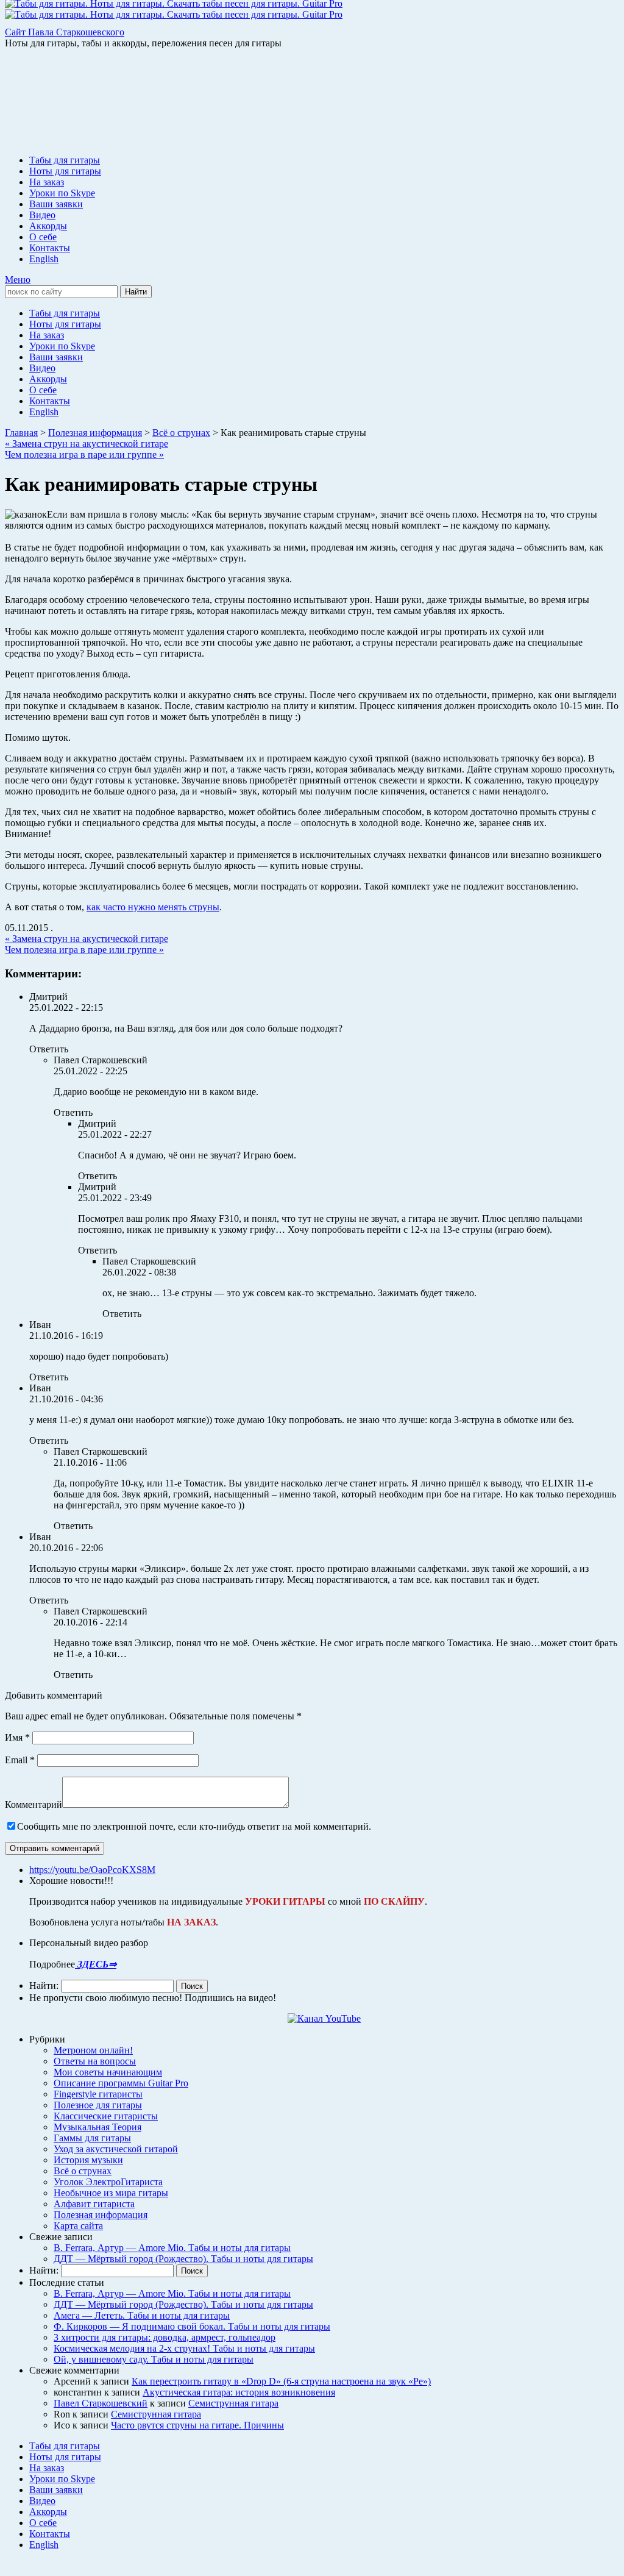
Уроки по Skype (62, 193)
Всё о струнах (83, 2171)
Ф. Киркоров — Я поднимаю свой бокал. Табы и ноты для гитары (192, 2326)
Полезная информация (101, 2215)
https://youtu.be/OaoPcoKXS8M (92, 1870)
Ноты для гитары (65, 171)
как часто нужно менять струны (153, 907)
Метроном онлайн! (93, 2050)
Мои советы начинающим (108, 2072)
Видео (42, 215)
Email (20, 1760)
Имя (17, 1737)
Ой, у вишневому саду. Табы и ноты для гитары (154, 2359)
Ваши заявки (56, 204)
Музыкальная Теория (97, 2127)
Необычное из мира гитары (111, 2193)
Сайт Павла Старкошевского (65, 32)
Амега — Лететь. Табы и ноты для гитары (142, 2315)
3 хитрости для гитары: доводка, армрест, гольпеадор (165, 2337)
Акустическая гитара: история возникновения (239, 2392)
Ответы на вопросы (95, 2061)
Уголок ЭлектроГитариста (108, 2182)
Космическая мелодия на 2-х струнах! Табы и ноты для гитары (184, 2348)
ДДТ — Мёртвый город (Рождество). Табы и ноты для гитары (183, 2259)
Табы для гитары (65, 160)
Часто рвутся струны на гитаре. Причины (197, 2425)
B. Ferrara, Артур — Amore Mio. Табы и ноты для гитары (172, 2248)
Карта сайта (78, 2226)
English (44, 259)
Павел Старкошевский (101, 2403)
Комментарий (34, 1804)
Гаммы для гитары (92, 2138)
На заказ (47, 182)
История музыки (88, 2160)
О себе (43, 237)
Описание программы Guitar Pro (121, 2083)
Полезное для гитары (98, 2105)
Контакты (50, 248)
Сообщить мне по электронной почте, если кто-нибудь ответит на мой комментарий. (194, 1826)
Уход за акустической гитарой (116, 2149)
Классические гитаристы (106, 2116)
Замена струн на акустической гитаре (87, 444)
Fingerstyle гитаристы (98, 2094)
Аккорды (48, 226)
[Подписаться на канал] (324, 2018)
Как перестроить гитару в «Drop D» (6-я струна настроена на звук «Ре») (281, 2381)
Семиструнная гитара (233, 2403)
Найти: (44, 1986)
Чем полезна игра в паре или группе (84, 455)
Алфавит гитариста (94, 2204)
